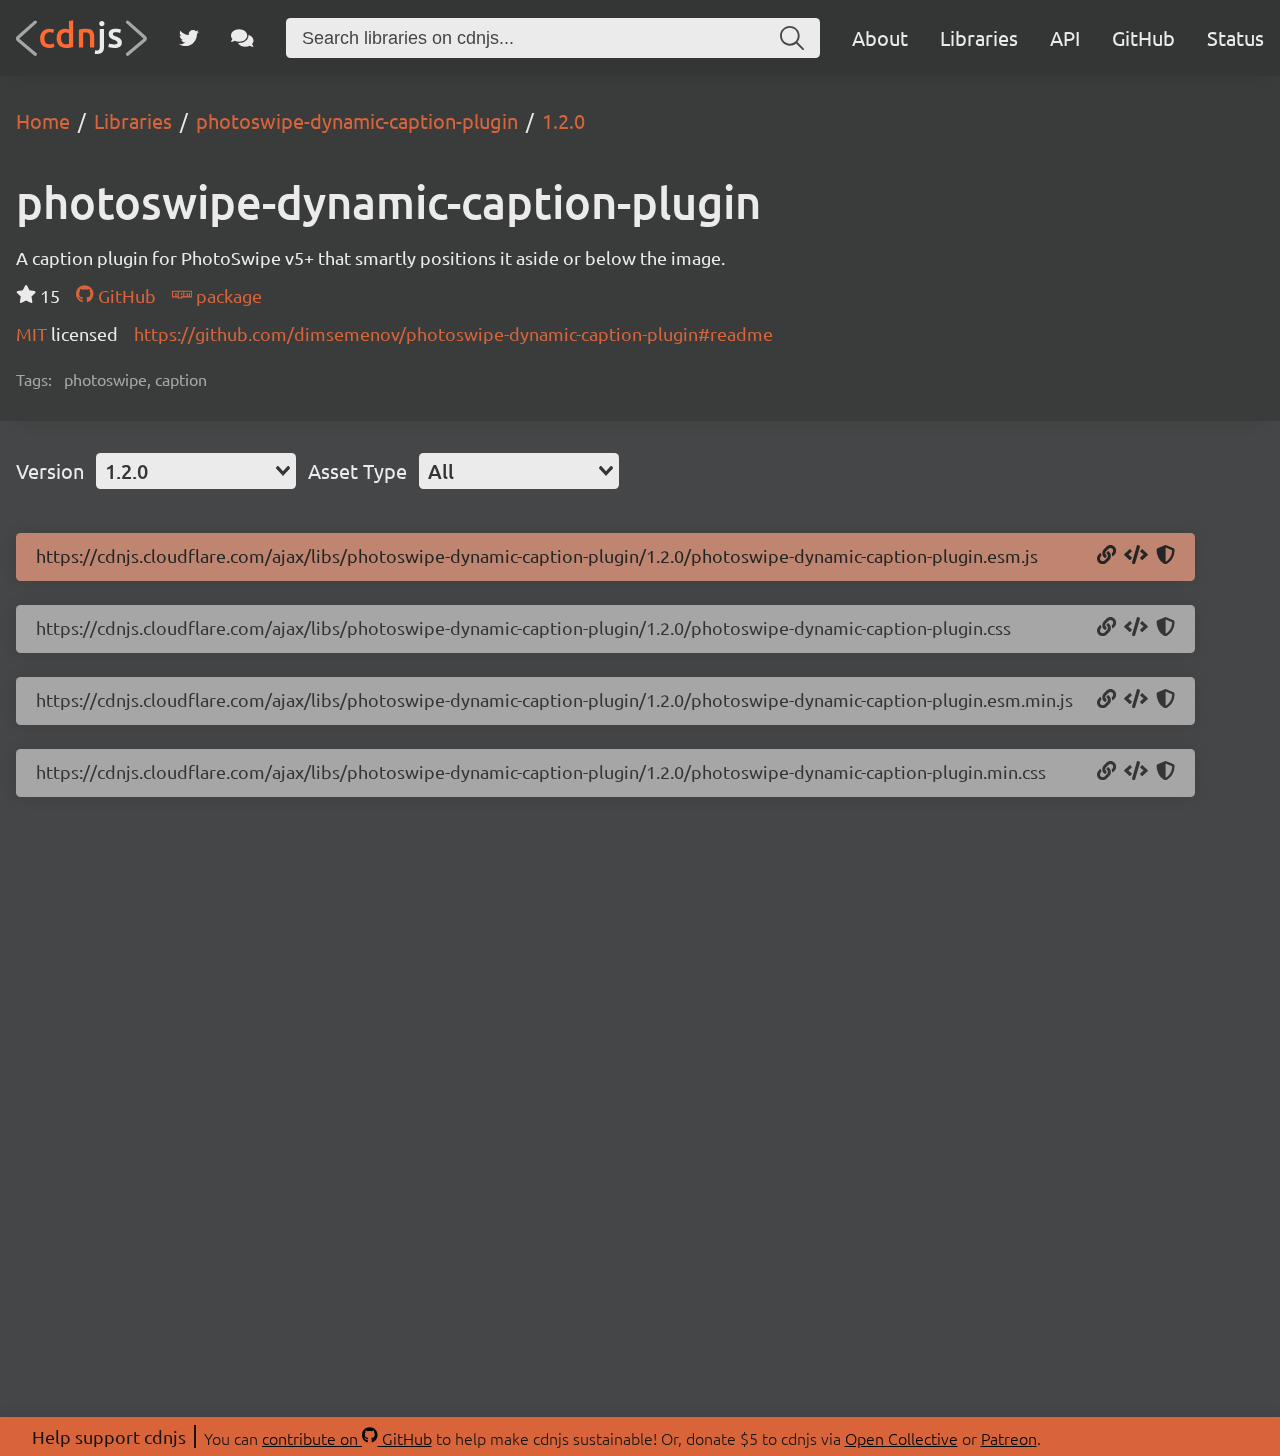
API (1065, 37)
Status (1235, 37)
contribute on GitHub (347, 1438)
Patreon (1009, 1438)
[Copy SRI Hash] (1165, 556)
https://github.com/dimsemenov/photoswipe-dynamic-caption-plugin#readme (453, 333)
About (880, 37)
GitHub (1143, 37)
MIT (33, 333)
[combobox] (196, 471)
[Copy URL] (1106, 556)
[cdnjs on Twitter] (189, 38)
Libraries (979, 37)
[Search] (792, 38)
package (227, 295)
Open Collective (901, 1438)
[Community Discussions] (242, 38)
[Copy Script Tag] (1136, 556)
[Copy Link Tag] (1136, 628)
